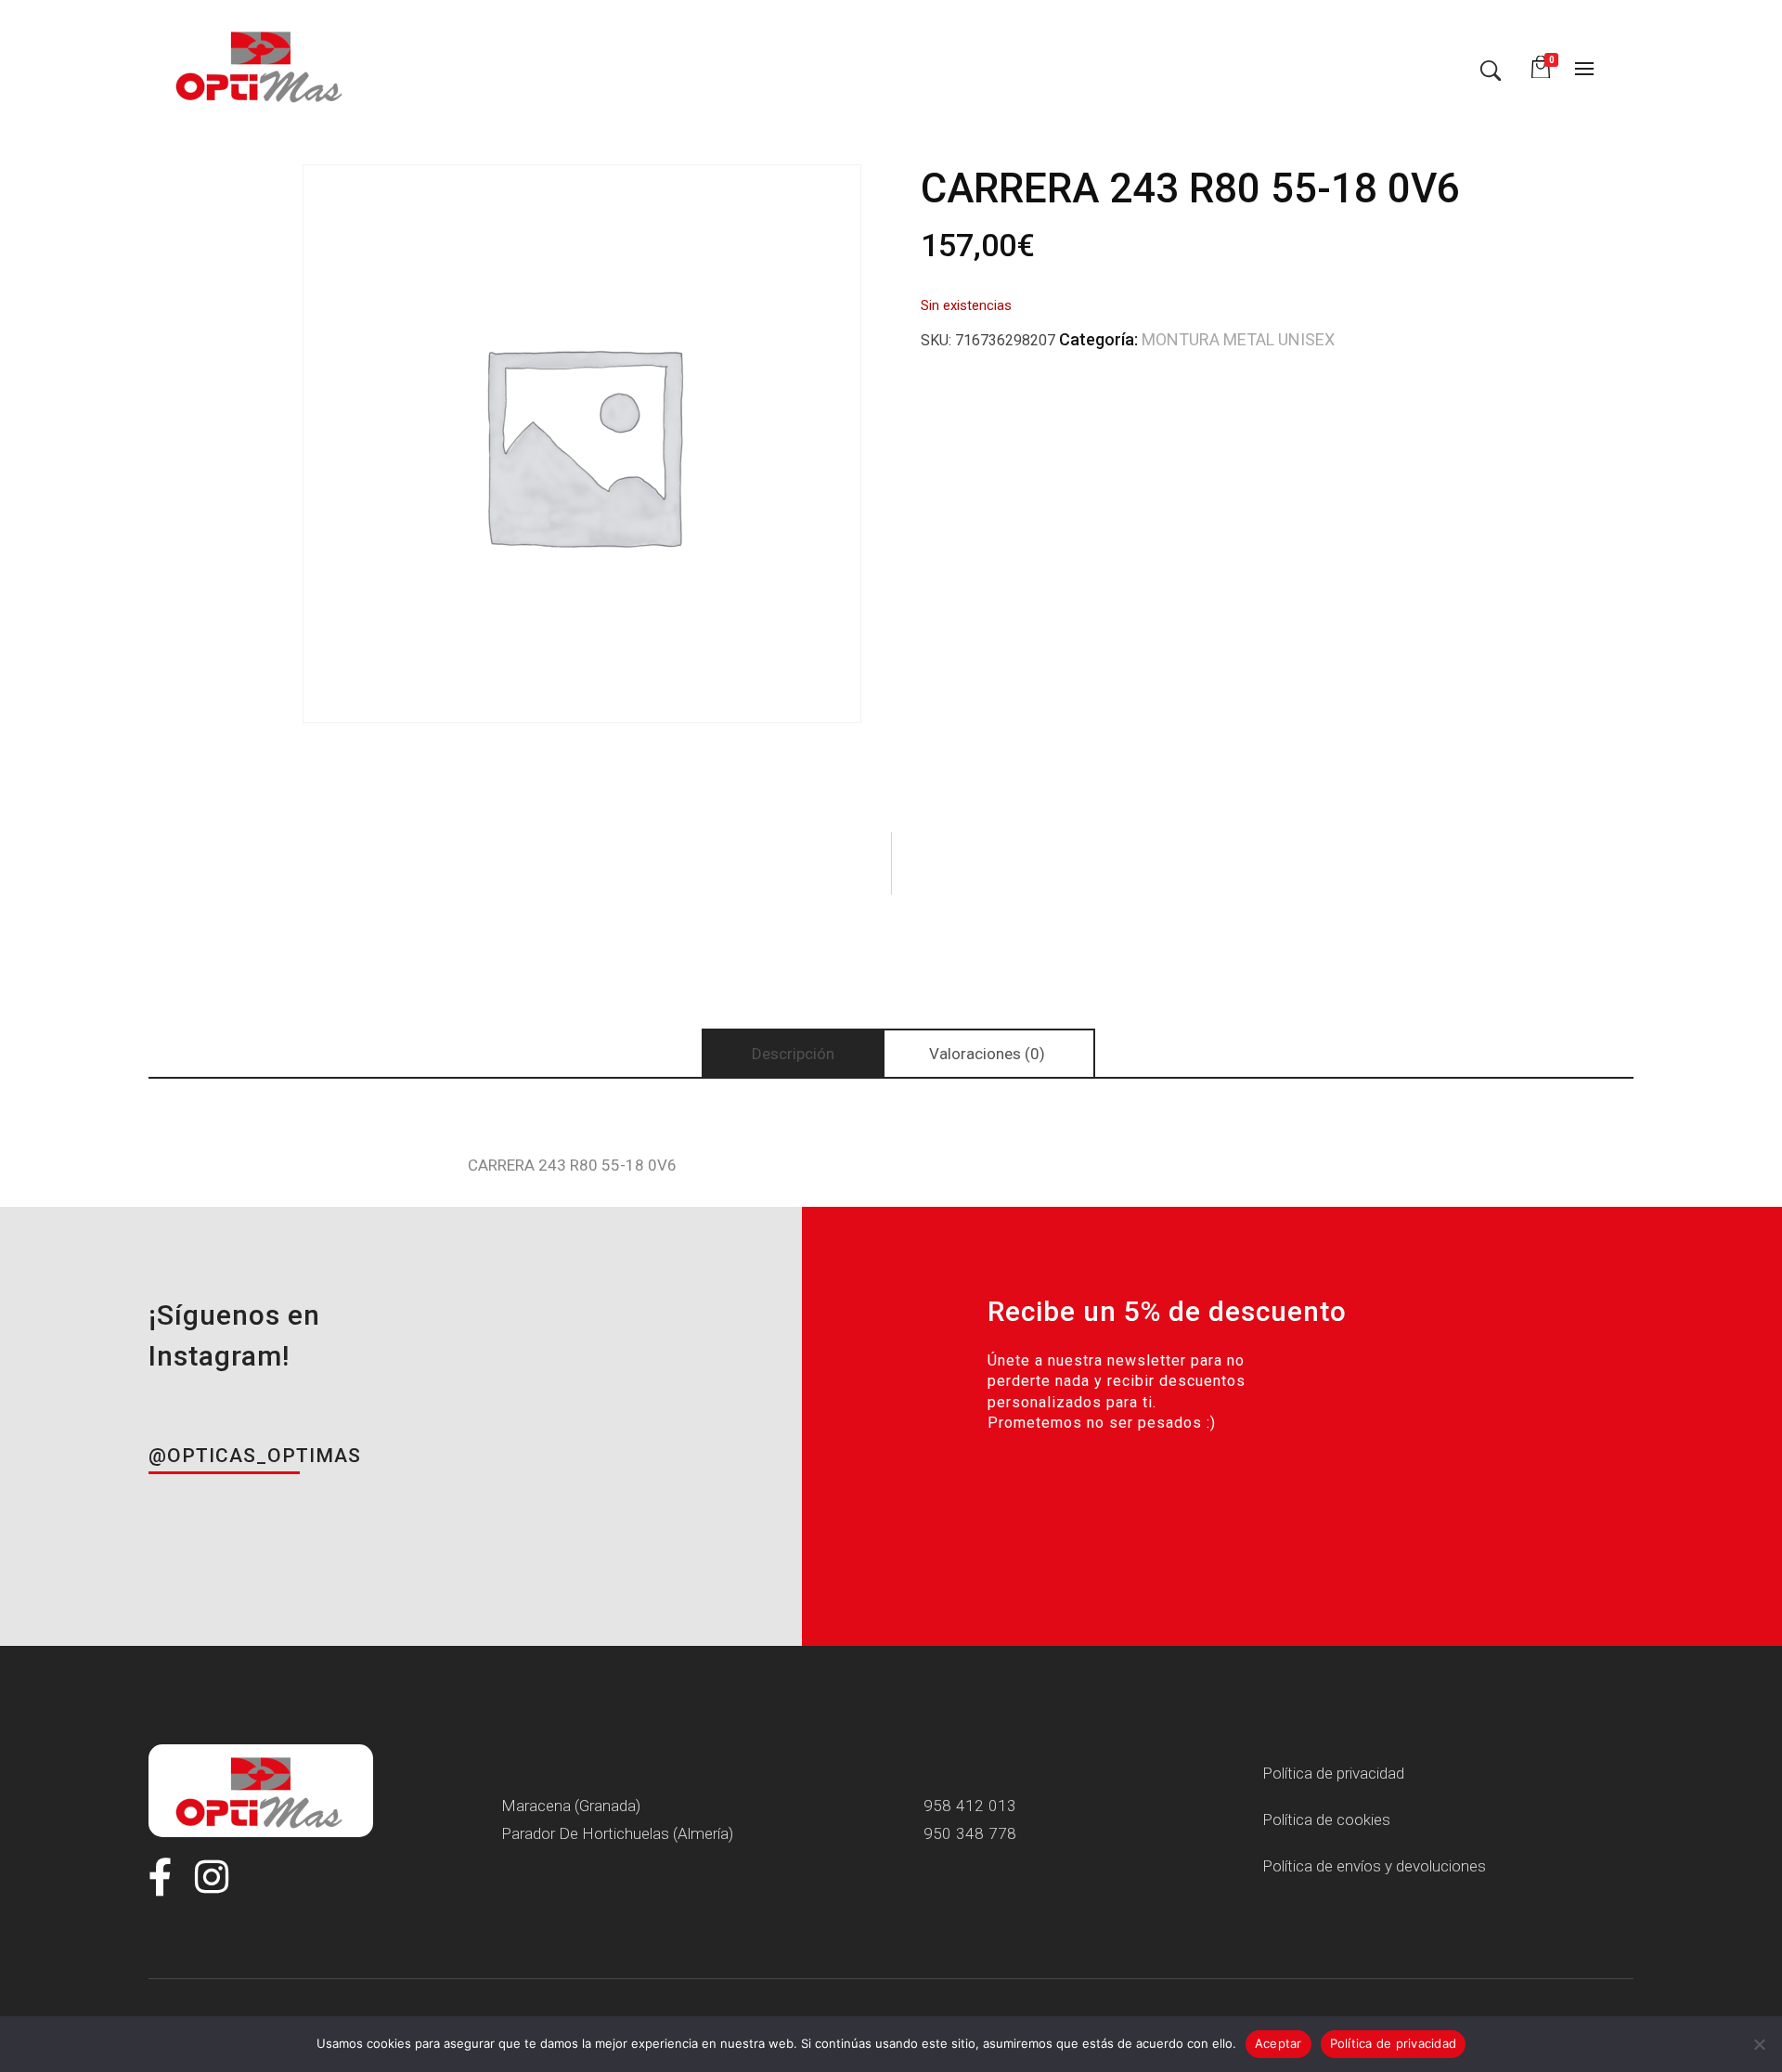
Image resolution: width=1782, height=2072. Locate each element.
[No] (1759, 2044)
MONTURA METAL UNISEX (1238, 339)
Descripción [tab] (793, 1054)
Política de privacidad (1394, 2043)
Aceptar (1278, 2043)
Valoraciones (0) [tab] (987, 1054)
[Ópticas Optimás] (261, 65)
